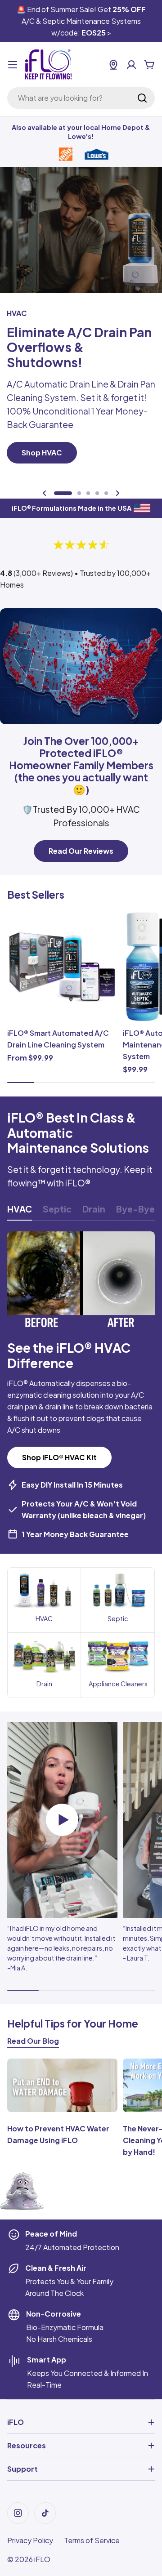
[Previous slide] (45, 493)
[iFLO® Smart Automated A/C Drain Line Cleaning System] (62, 967)
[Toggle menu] (13, 65)
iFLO (42, 2559)
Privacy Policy (30, 2540)
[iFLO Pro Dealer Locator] (113, 65)
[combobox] (81, 98)
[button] (63, 493)
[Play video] (62, 1820)
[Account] (131, 65)
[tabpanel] (81, 1386)
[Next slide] (117, 493)
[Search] (142, 98)
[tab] (20, 1212)
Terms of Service (92, 2540)
